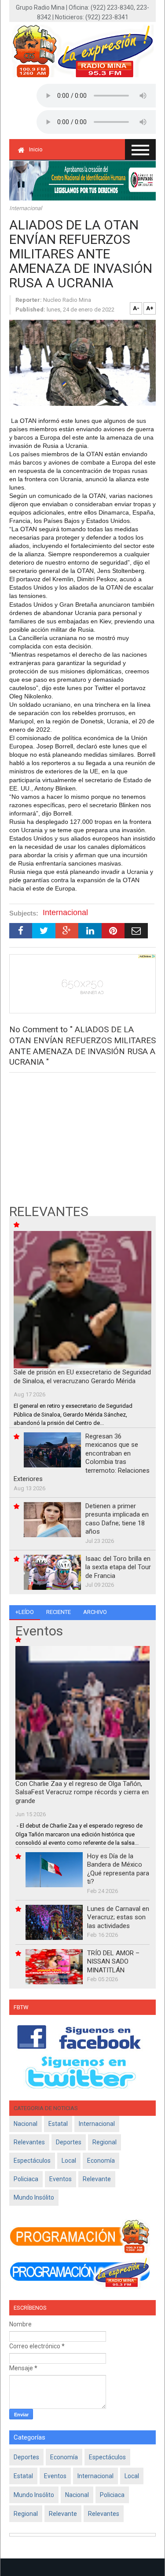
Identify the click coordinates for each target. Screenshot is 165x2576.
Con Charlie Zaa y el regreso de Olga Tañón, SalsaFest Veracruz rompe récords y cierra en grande (82, 1792)
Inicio (36, 149)
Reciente (59, 1612)
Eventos (60, 2179)
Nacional (26, 2124)
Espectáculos (32, 2161)
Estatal (58, 2124)
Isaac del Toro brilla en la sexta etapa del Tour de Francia (118, 1567)
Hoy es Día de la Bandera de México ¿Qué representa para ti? (118, 1869)
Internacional (26, 208)
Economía (101, 2161)
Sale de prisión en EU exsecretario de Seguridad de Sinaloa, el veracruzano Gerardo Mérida (82, 1377)
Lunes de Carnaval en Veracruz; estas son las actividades (118, 1917)
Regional (104, 2142)
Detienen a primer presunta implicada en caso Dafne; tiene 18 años (117, 1519)
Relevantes (29, 2142)
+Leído (25, 1612)
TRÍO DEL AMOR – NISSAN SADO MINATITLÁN (113, 1962)
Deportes (69, 2142)
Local (69, 2161)
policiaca (26, 2179)
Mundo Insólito (34, 2197)
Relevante (97, 2179)
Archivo (95, 1612)
